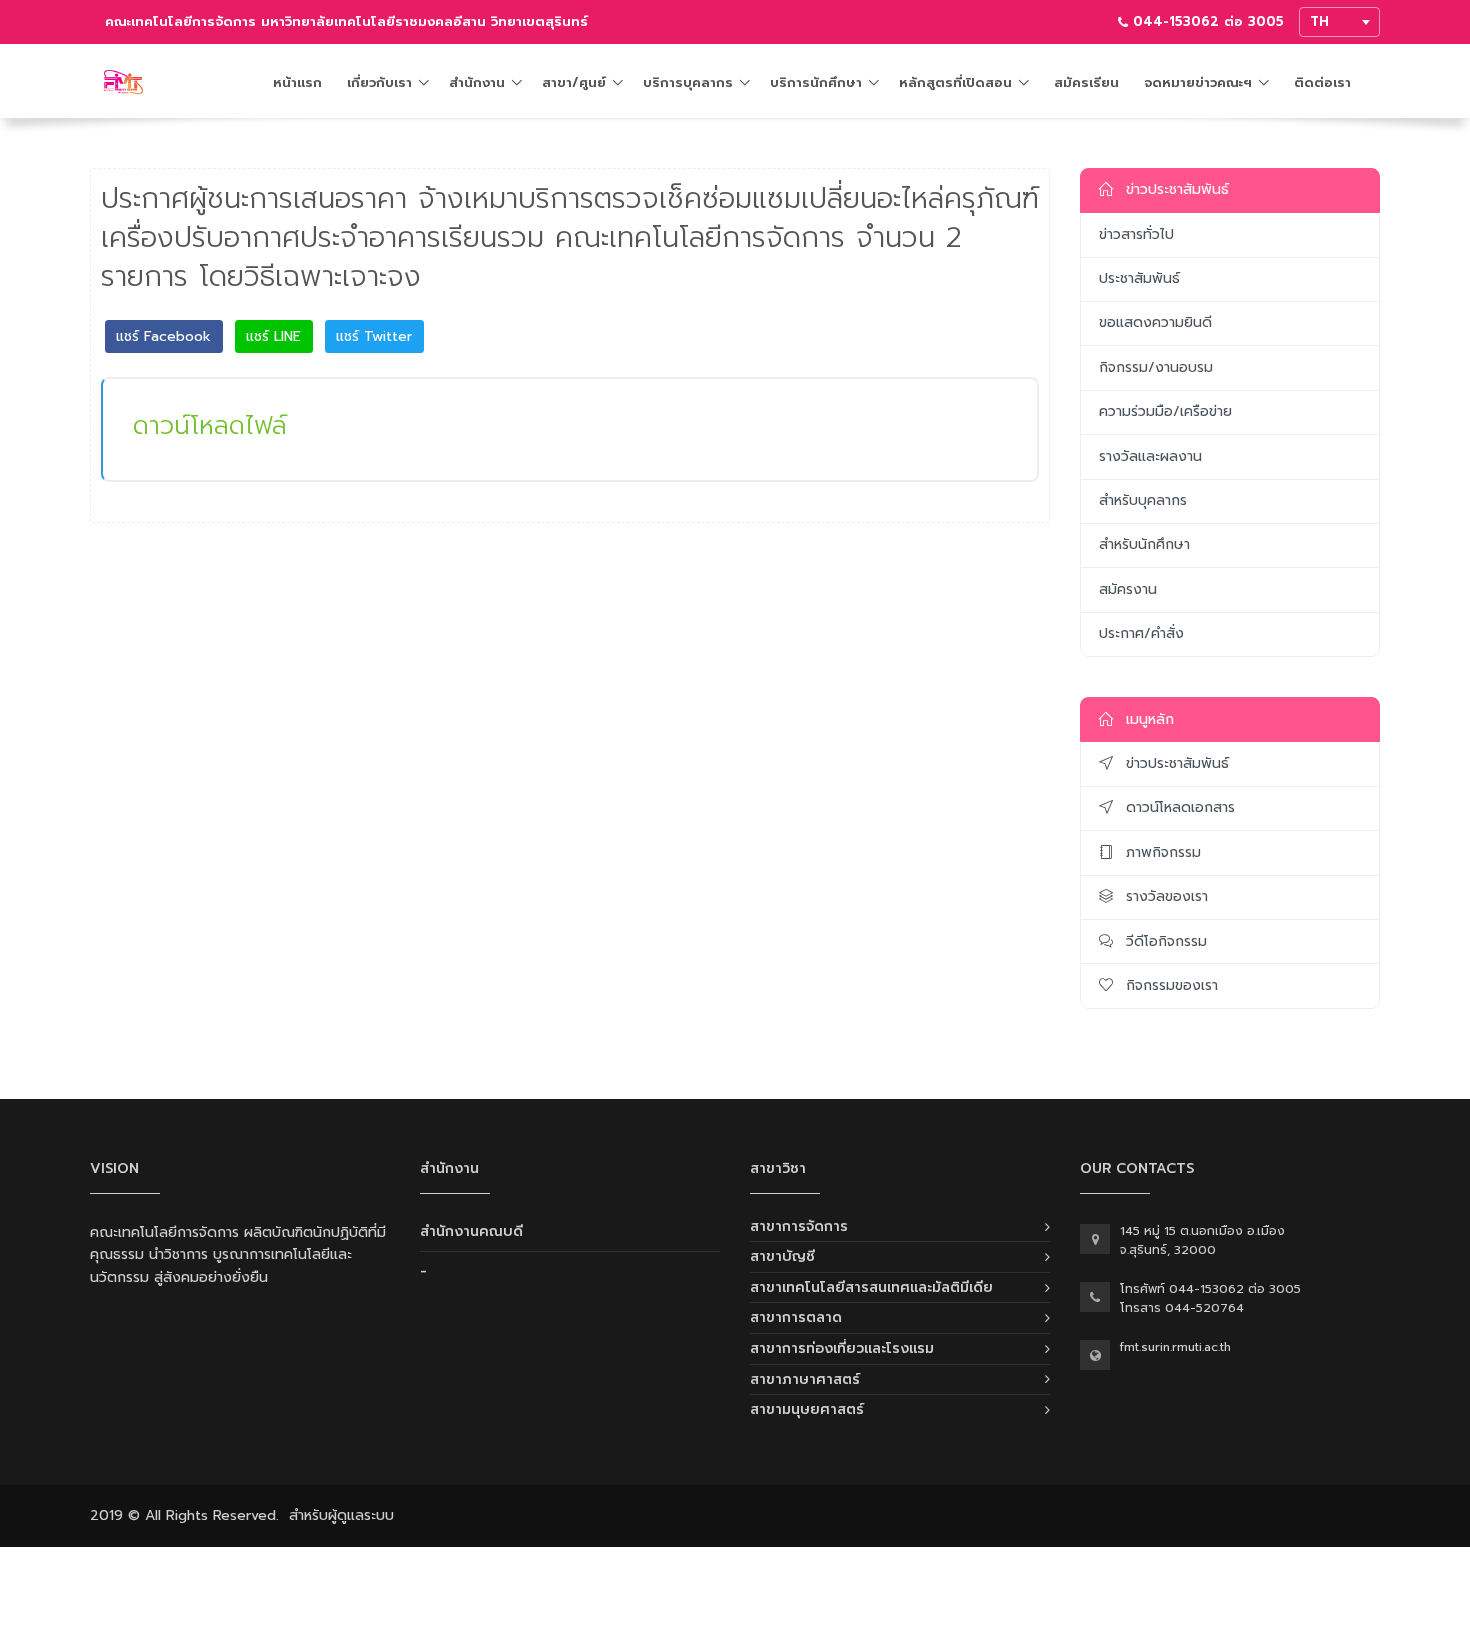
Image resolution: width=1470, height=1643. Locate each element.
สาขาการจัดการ (799, 1226)
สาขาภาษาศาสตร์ (805, 1379)
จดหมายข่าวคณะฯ (1198, 82)
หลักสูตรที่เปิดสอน (955, 82)
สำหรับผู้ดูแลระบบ (341, 1515)
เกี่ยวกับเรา (379, 82)
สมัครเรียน (1086, 82)
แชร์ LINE (273, 336)
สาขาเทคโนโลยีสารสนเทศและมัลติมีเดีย (871, 1287)
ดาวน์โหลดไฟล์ (210, 425)
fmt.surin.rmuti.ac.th (1175, 1347)
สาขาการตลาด (796, 1317)
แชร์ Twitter (374, 336)
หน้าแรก (297, 82)
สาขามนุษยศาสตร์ (807, 1409)
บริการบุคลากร (688, 82)
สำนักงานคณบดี (471, 1231)
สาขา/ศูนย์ (574, 82)
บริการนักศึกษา (816, 82)
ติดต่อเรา (1322, 82)
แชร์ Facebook (163, 336)
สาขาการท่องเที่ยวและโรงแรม (842, 1348)
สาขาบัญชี (782, 1256)
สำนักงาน (477, 82)
